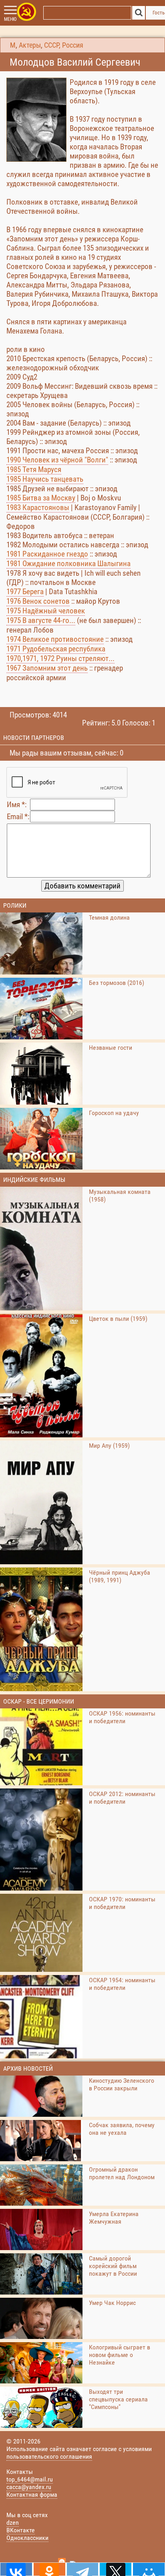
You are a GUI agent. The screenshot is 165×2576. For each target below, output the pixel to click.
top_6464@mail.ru (30, 2479)
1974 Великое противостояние (55, 639)
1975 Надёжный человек (46, 611)
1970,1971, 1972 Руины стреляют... (60, 658)
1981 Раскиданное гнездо (47, 554)
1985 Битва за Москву (41, 498)
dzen (13, 2523)
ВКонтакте (21, 2530)
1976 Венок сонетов (38, 601)
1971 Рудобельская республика (56, 649)
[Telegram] (83, 2569)
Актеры (30, 45)
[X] (116, 2569)
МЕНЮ (10, 19)
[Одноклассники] (49, 2569)
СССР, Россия (64, 45)
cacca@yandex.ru (29, 2487)
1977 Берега (25, 592)
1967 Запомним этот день (47, 668)
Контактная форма (32, 2495)
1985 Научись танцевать (45, 479)
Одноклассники (27, 2538)
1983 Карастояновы (38, 507)
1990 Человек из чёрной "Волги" (57, 460)
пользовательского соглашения (49, 2456)
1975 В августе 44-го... (41, 620)
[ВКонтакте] (16, 2569)
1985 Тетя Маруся (34, 469)
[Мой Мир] (149, 2569)
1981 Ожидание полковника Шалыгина (68, 564)
